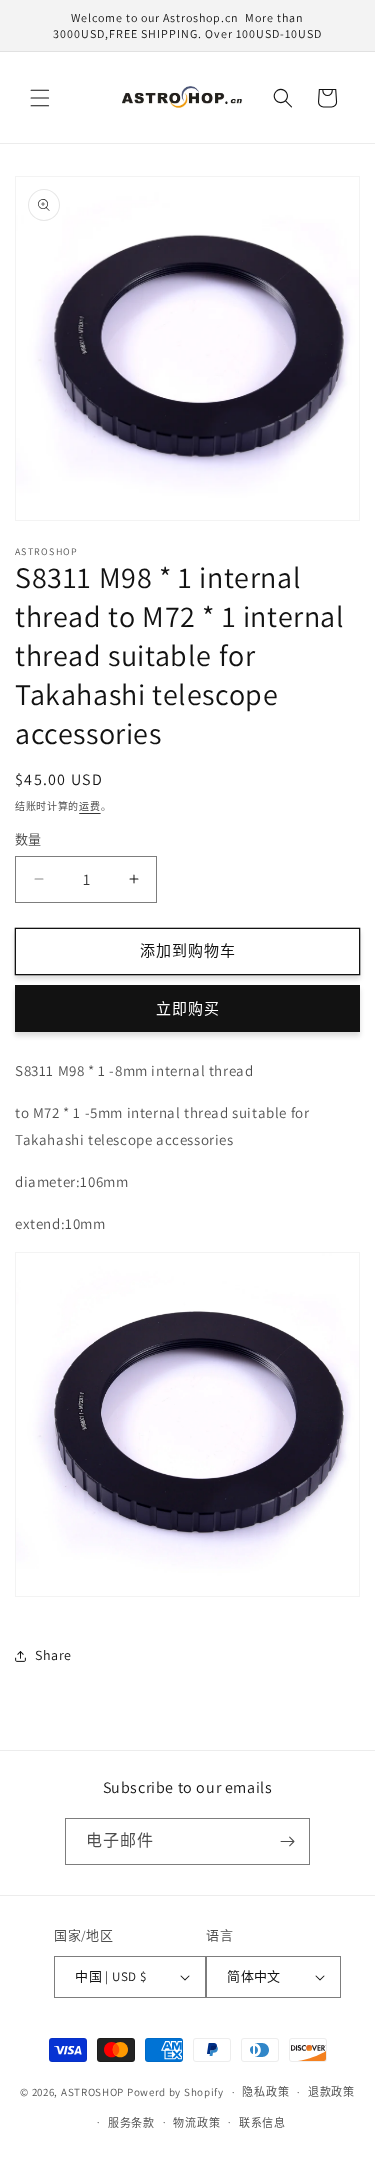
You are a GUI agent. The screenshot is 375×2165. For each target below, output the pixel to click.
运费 (89, 806)
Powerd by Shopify (175, 2092)
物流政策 (196, 2123)
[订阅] (287, 1841)
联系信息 (262, 2123)
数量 (28, 839)
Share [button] (53, 1655)
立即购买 (188, 1008)
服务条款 (131, 2123)
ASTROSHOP (92, 2092)
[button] (40, 98)
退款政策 (331, 2092)
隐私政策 (265, 2092)
